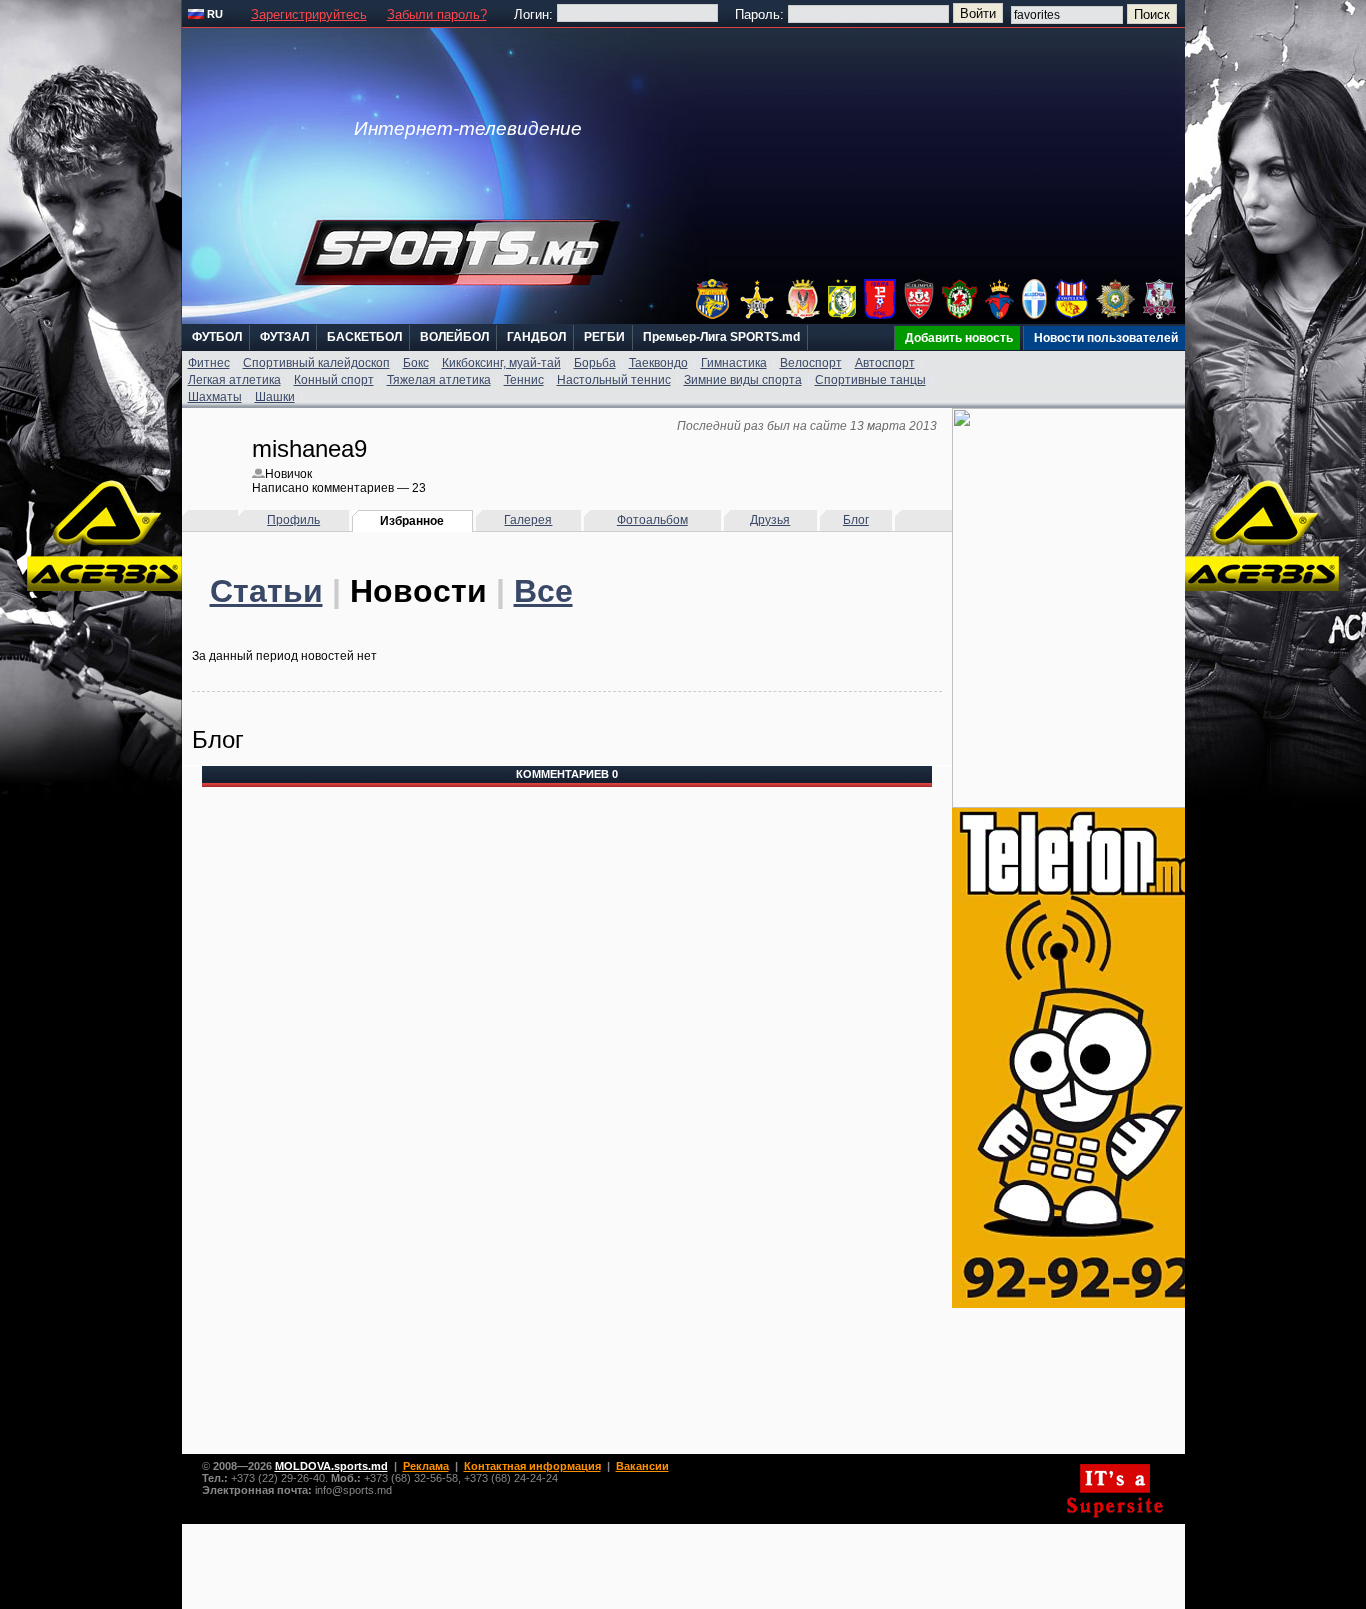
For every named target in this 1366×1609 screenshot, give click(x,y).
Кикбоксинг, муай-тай (501, 363)
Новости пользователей (1106, 338)
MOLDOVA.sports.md (331, 1466)
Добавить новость (959, 338)
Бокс (416, 363)
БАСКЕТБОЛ (364, 337)
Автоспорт (885, 363)
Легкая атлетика (234, 380)
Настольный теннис (614, 380)
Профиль (293, 520)
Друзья (770, 520)
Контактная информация (532, 1466)
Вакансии (642, 1466)
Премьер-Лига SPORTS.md (721, 337)
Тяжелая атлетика (439, 380)
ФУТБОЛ (217, 337)
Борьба (595, 363)
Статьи (266, 591)
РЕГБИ (604, 337)
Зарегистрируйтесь (309, 14)
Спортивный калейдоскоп (316, 363)
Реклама (426, 1466)
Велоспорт (811, 363)
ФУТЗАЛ (284, 337)
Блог (856, 520)
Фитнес (209, 363)
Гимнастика (734, 363)
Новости (418, 591)
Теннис (524, 380)
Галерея (528, 520)
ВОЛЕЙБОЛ (454, 337)
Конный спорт (334, 380)
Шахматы (215, 397)
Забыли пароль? (437, 14)
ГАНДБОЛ (536, 337)
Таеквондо (658, 363)
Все (543, 591)
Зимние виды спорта (743, 380)
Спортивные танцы (870, 380)
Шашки (275, 397)
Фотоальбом (652, 520)
